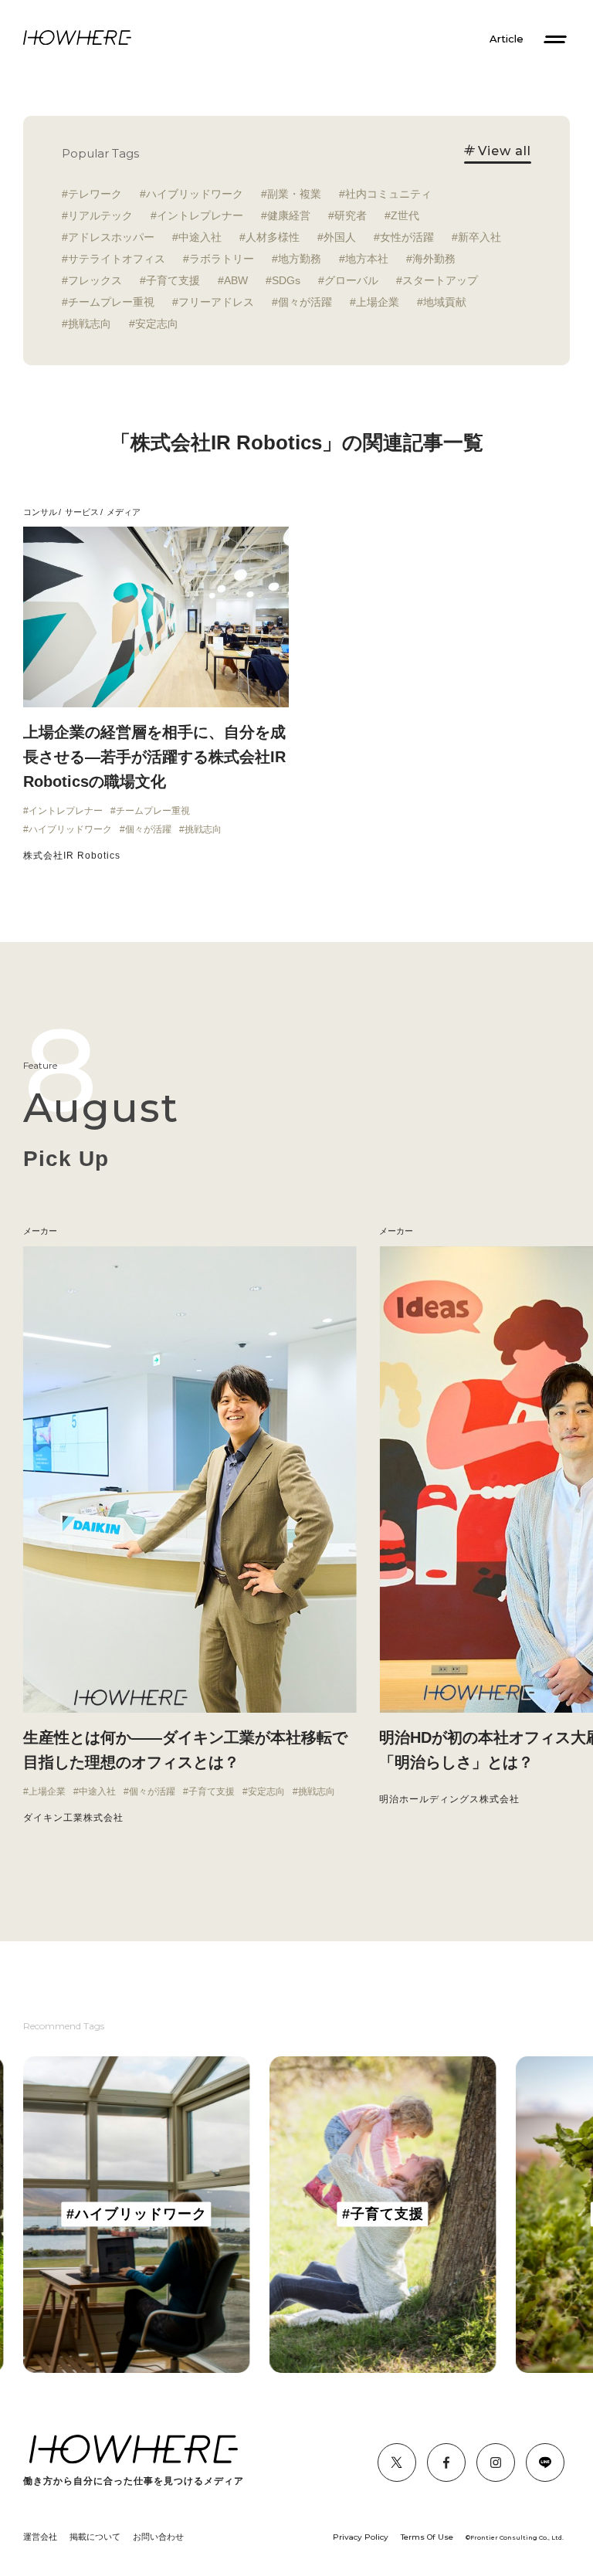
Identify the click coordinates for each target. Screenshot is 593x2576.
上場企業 (378, 302)
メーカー (396, 1231)
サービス (82, 512)
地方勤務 (300, 259)
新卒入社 (479, 237)
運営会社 (40, 2537)
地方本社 (367, 259)
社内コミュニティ (388, 194)
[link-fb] (397, 2462)
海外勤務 (434, 259)
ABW (236, 280)
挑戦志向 (90, 324)
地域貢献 (445, 302)
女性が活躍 (407, 237)
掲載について (95, 2537)
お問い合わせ (158, 2537)
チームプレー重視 (111, 302)
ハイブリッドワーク (195, 194)
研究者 (351, 215)
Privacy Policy (361, 2537)
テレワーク (95, 194)
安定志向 (157, 324)
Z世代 (405, 215)
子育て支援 (173, 280)
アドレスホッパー (111, 237)
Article (507, 39)
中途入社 (200, 237)
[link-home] (77, 39)
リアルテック (100, 215)
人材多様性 (273, 237)
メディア (124, 512)
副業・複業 (294, 194)
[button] (23, 1544)
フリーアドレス (216, 302)
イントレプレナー (200, 215)
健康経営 (289, 215)
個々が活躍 (305, 302)
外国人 (340, 237)
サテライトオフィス (117, 259)
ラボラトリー (222, 259)
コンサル (40, 512)
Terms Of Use (427, 2537)
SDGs (286, 280)
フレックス (95, 280)
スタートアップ (440, 280)
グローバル (351, 280)
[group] (136, 2215)
